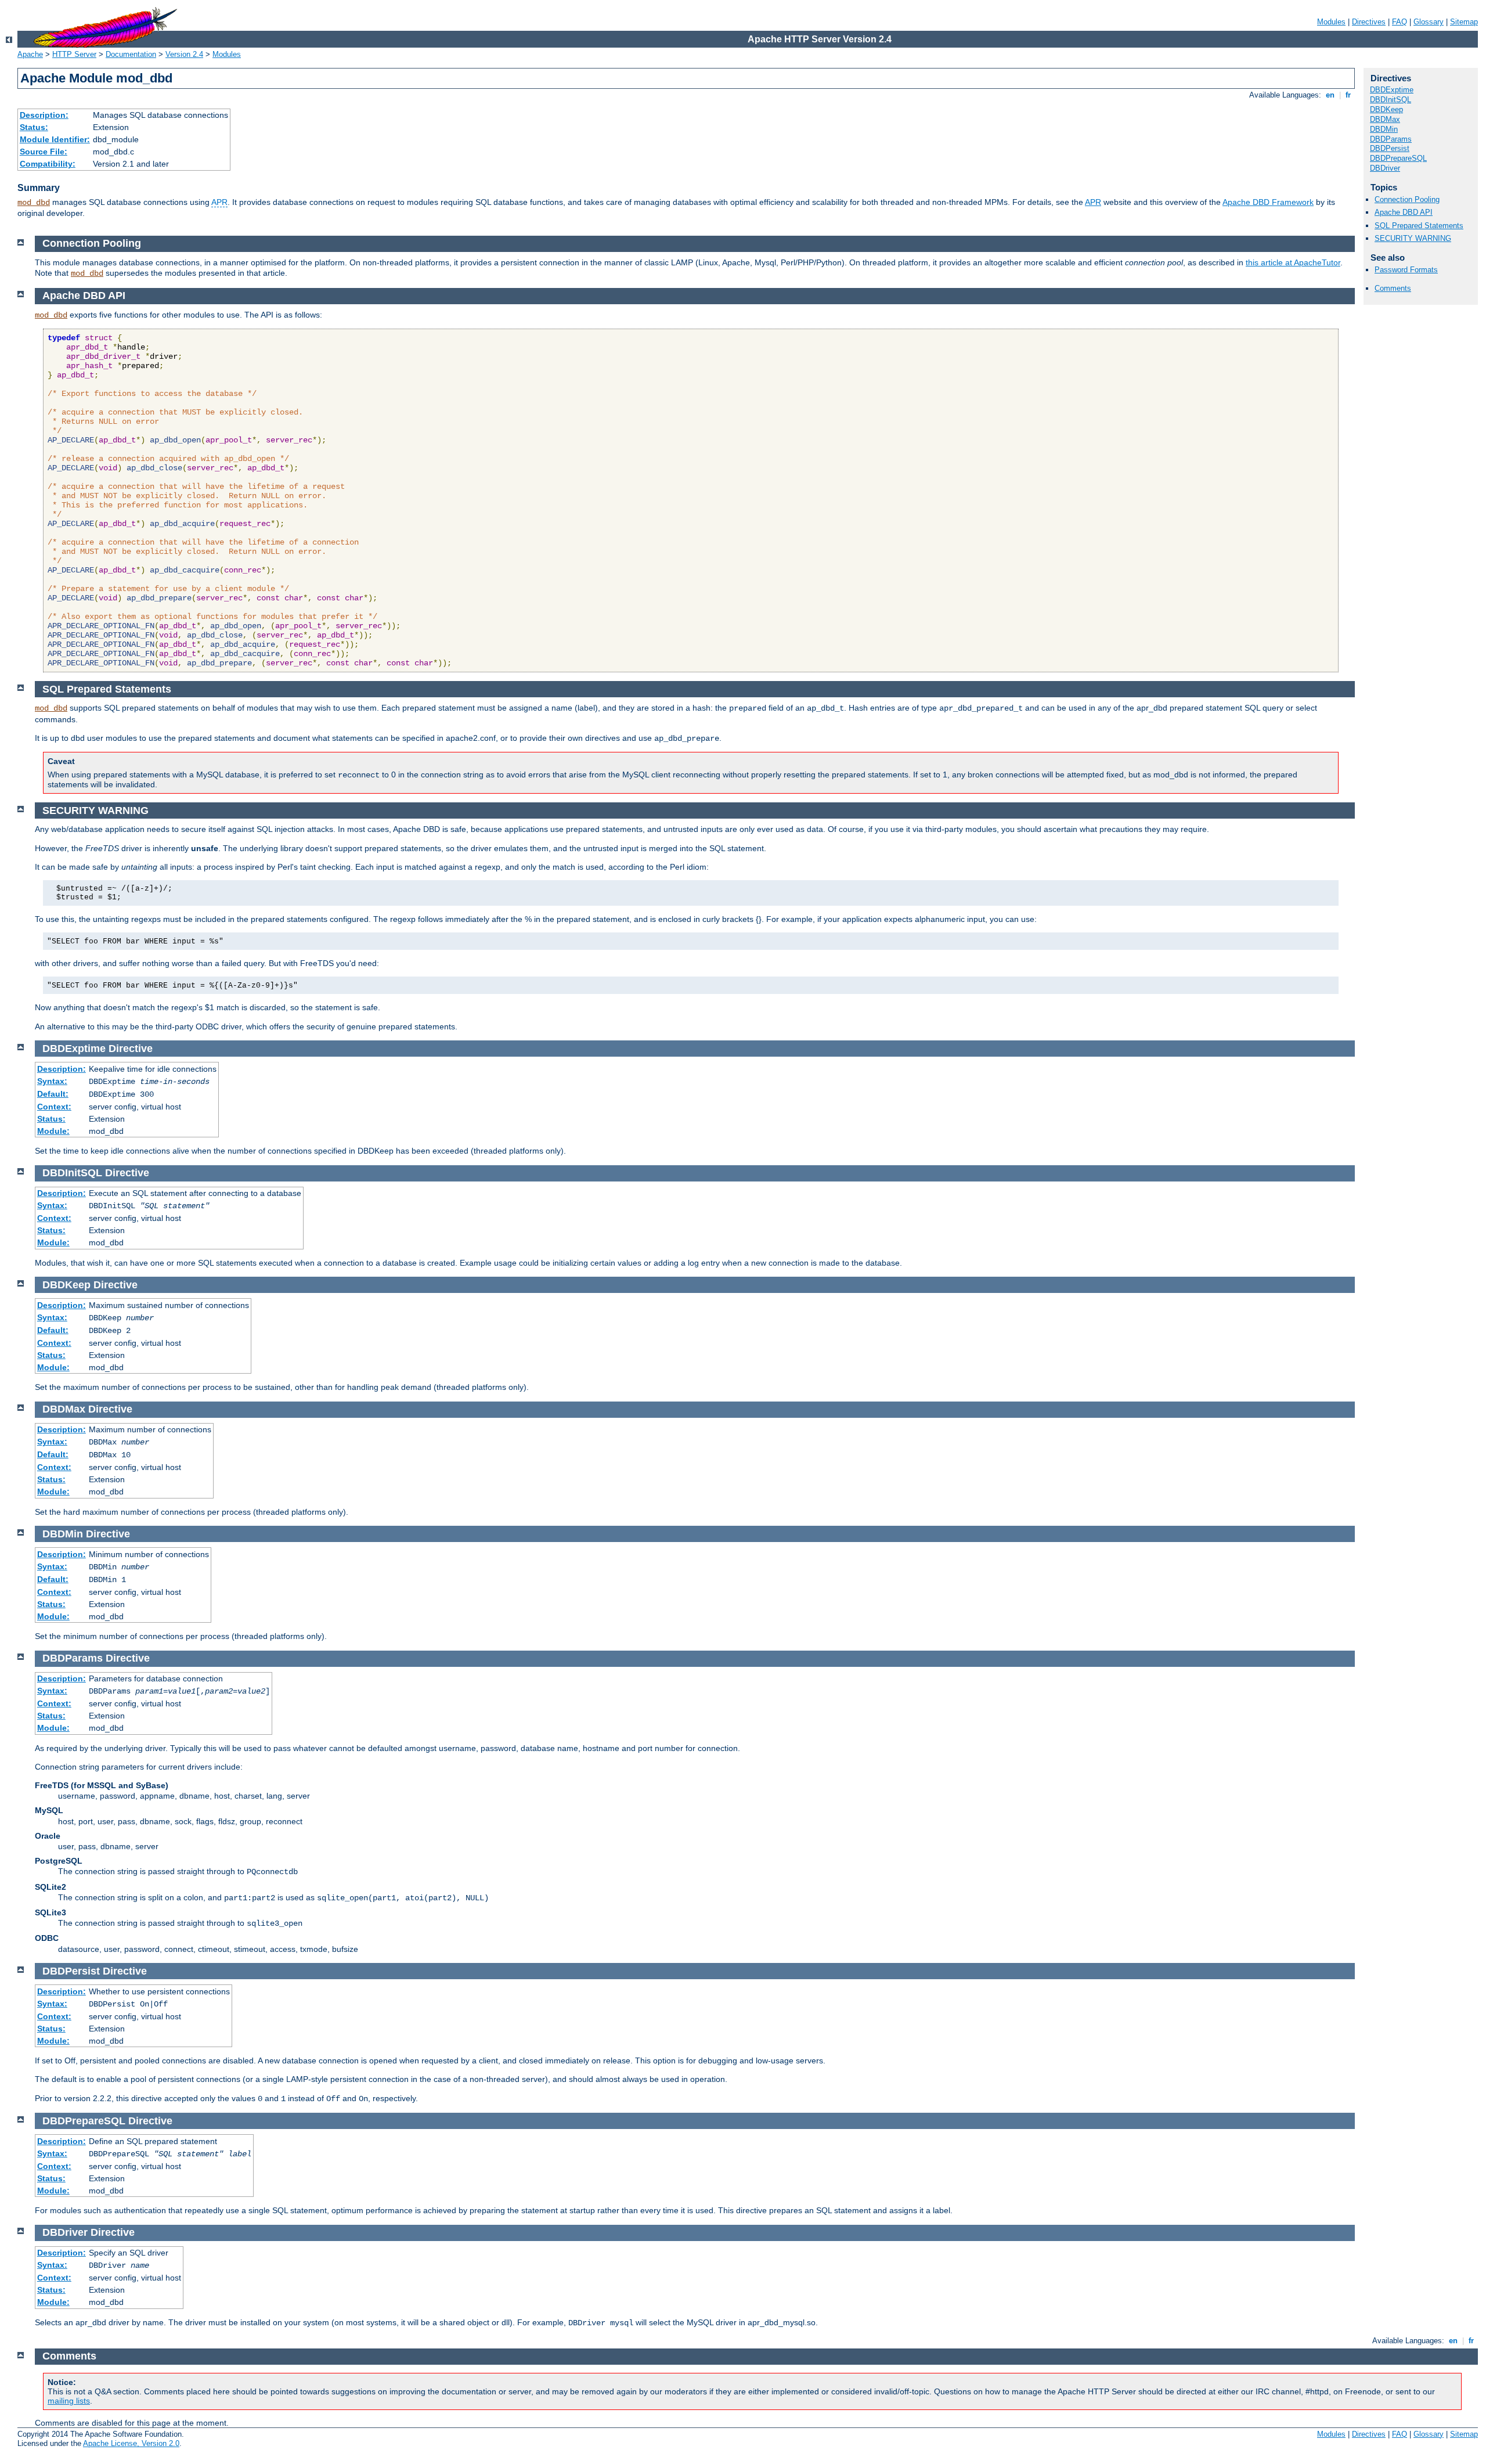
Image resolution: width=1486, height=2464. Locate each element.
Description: (44, 115)
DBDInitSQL (1391, 100)
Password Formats (1406, 270)
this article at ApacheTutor (1293, 262)
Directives (1369, 22)
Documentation (131, 54)
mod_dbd (34, 203)
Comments (1393, 288)
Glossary (1429, 22)
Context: (54, 1107)
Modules (1331, 22)
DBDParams (1391, 139)
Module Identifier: (55, 139)
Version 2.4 (184, 54)
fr (1348, 95)
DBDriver (1385, 168)
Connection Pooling (1407, 199)
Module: (53, 1131)
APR (219, 202)
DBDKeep (1386, 109)
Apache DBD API (1404, 212)
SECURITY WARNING (1413, 238)
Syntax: (52, 1081)
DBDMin (1384, 129)
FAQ (1400, 22)
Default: (53, 1094)
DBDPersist (1390, 148)
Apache (30, 54)
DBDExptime (1392, 90)
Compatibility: (48, 164)
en (1330, 95)
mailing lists (69, 2401)
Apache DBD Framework (1268, 202)
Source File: (44, 152)
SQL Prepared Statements (1419, 226)
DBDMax (1385, 119)
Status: (34, 127)
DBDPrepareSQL (1398, 158)
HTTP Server (74, 54)
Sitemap (1464, 22)
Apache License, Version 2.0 (131, 2443)
